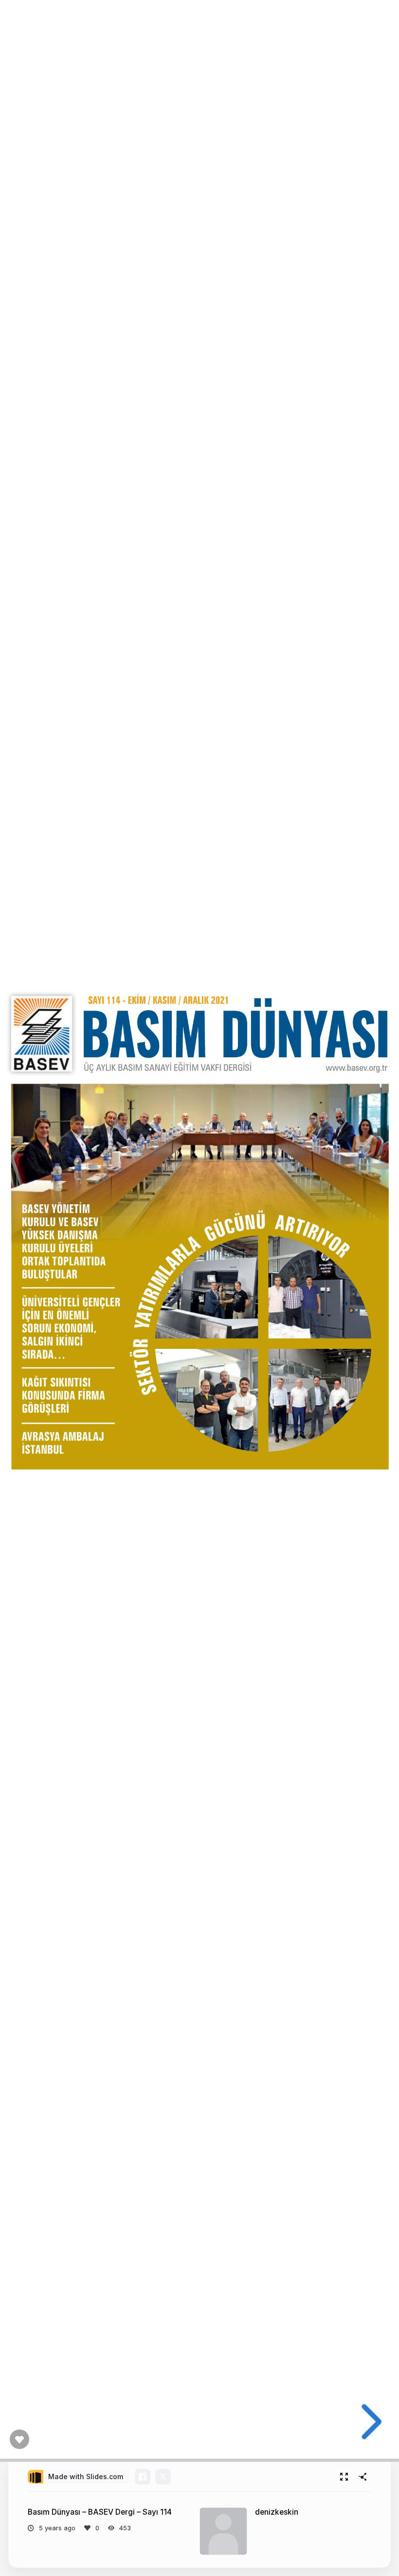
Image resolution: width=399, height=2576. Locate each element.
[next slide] (368, 2422)
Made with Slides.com (86, 2476)
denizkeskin (277, 2512)
